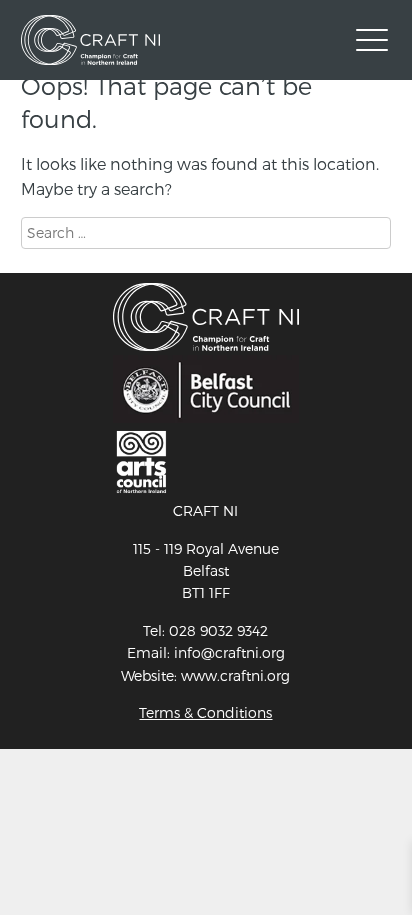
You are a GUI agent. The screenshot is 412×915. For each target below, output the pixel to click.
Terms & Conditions (205, 712)
